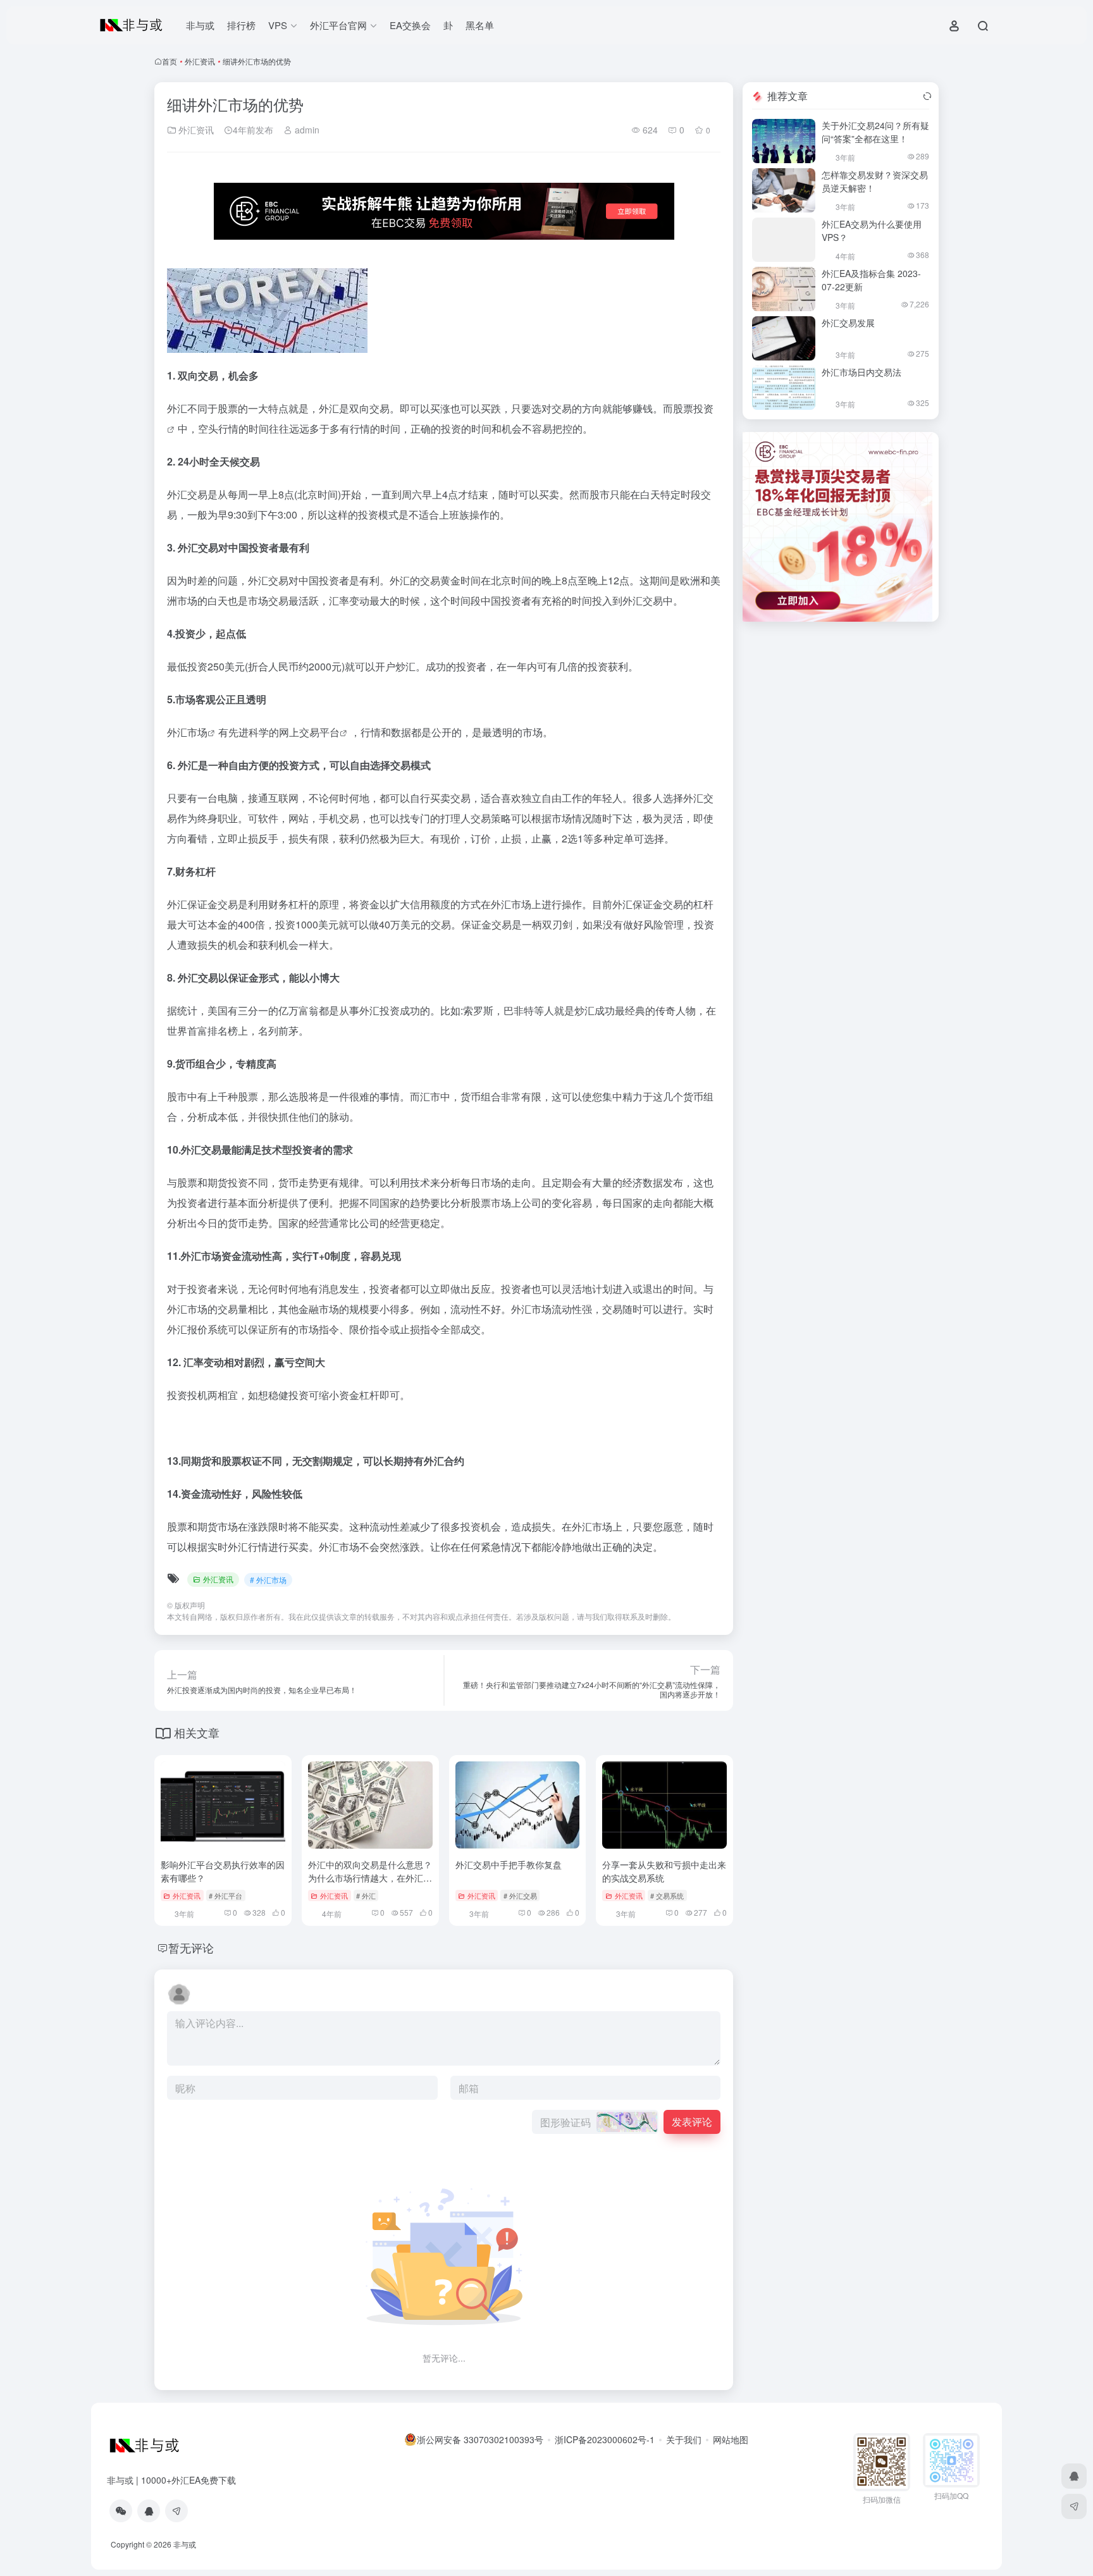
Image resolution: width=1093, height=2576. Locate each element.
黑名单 (480, 25)
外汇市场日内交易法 (861, 372)
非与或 (200, 25)
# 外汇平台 (225, 1895)
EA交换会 (410, 25)
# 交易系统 (667, 1895)
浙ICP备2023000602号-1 (605, 2439)
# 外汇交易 (520, 1895)
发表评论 (692, 2122)
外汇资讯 (200, 61)
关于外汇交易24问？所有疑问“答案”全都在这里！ (875, 132)
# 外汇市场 (268, 1580)
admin (306, 130)
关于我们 (684, 2439)
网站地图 (731, 2439)
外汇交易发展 (848, 323)
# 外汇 (366, 1895)
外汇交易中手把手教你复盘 (509, 1864)
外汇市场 (187, 732)
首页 (170, 61)
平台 (330, 732)
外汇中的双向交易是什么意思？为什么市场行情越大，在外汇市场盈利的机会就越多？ (370, 1878)
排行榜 (241, 25)
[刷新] (927, 96)
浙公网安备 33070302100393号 (480, 2439)
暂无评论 (191, 1947)
